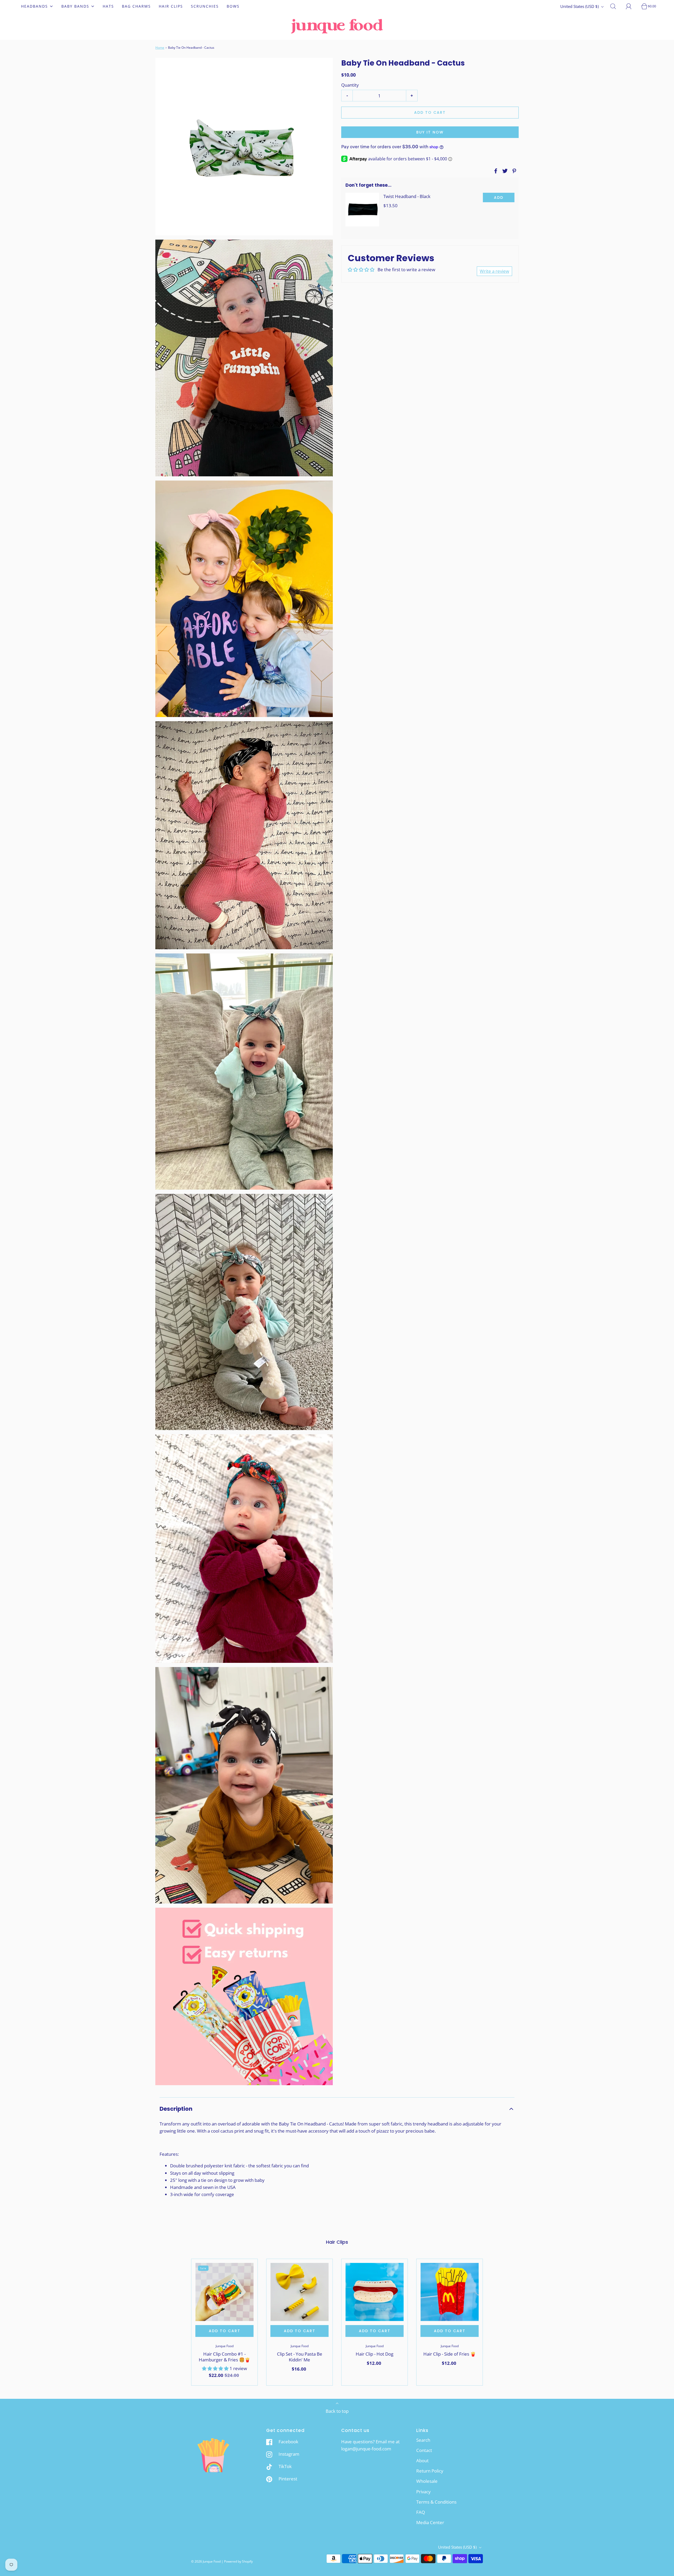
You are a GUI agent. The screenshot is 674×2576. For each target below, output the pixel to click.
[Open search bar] (616, 6)
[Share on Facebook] (495, 171)
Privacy (423, 2492)
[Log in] (632, 6)
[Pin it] (513, 171)
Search (423, 2440)
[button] (337, 2109)
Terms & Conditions (436, 2502)
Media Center (430, 2522)
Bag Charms (136, 6)
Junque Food (225, 2346)
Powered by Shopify (238, 2561)
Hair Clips (171, 6)
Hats (108, 6)
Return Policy (430, 2471)
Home (160, 48)
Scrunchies (205, 6)
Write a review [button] (494, 271)
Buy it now (430, 132)
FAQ (421, 2512)
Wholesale (427, 2481)
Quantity (350, 85)
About (422, 2461)
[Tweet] (504, 171)
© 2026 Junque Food (206, 2561)
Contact (424, 2450)
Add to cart (430, 112)
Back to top (337, 2411)
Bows (233, 6)
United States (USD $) (580, 6)
